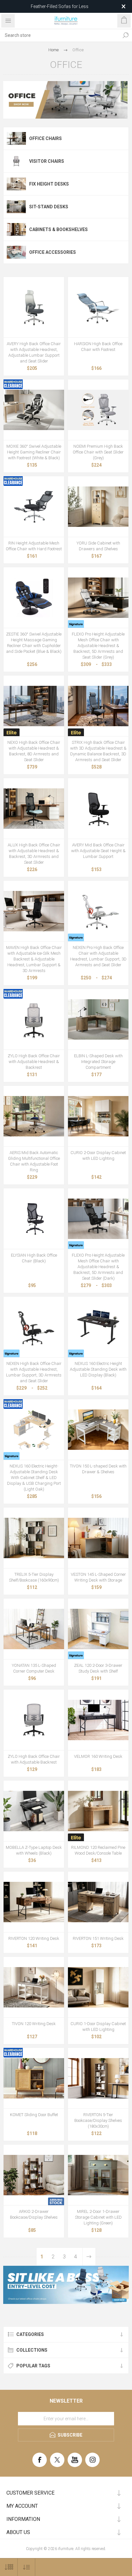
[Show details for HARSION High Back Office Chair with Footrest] (98, 307)
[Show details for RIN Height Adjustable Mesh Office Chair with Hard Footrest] (34, 507)
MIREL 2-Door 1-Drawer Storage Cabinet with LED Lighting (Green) (98, 2217)
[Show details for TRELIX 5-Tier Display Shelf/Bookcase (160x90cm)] (34, 1538)
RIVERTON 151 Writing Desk (98, 1938)
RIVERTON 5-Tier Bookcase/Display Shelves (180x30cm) (98, 2120)
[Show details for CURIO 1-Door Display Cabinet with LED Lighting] (98, 1987)
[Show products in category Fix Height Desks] (16, 184)
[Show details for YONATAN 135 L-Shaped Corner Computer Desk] (34, 1629)
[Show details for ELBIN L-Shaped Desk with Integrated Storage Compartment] (98, 1019)
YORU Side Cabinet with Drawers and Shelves (98, 546)
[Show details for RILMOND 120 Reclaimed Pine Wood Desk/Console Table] (98, 1811)
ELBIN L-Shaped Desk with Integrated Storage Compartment (98, 1062)
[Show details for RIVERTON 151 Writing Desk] (98, 1902)
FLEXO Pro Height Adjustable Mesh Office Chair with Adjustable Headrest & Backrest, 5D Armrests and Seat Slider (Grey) (98, 646)
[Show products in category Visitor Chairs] (16, 161)
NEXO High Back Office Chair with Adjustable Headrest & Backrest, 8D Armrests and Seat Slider (34, 751)
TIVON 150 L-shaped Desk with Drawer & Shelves (98, 1469)
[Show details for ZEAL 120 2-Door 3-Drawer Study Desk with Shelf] (98, 1629)
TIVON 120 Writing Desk (34, 2024)
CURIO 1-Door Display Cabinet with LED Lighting (98, 2027)
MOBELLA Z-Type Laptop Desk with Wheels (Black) (34, 1850)
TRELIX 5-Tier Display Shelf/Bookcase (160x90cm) (34, 1577)
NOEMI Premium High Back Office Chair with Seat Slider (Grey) (98, 452)
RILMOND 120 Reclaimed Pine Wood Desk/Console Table (98, 1850)
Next (89, 2257)
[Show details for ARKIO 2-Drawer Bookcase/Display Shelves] (34, 2175)
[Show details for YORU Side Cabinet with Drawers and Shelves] (98, 507)
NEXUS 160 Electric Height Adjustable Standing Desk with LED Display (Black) (98, 1369)
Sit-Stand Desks (49, 207)
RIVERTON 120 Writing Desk (34, 1938)
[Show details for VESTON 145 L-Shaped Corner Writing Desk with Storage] (98, 1538)
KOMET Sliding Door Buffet (34, 2115)
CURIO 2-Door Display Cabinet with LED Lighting (98, 1155)
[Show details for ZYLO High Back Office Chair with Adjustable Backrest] (34, 1720)
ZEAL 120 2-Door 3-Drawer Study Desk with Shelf (98, 1668)
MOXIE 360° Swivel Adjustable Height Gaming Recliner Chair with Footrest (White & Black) (34, 452)
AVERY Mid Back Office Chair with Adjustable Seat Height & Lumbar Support (98, 851)
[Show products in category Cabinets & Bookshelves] (16, 229)
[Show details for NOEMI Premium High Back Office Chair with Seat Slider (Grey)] (98, 410)
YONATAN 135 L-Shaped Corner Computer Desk (34, 1668)
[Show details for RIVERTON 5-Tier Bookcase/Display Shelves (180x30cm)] (98, 2078)
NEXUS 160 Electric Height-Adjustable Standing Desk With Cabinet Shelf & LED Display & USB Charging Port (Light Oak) (34, 1478)
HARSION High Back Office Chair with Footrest (98, 347)
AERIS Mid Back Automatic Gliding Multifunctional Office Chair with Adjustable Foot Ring (34, 1161)
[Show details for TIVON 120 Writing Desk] (34, 1987)
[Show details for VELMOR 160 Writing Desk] (98, 1720)
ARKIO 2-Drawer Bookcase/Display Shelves (34, 2214)
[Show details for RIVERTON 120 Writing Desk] (34, 1902)
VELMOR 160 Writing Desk (98, 1756)
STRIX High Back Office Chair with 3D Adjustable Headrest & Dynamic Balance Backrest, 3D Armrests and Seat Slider (98, 751)
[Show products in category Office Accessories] (16, 252)
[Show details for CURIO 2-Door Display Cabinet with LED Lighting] (98, 1116)
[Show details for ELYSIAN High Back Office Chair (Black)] (34, 1219)
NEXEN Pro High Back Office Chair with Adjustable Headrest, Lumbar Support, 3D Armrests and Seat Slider (98, 956)
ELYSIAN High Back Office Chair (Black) (34, 1258)
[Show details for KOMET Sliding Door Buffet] (34, 2078)
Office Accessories (53, 252)
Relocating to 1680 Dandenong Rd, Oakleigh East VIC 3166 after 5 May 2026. (59, 6)
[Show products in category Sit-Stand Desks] (16, 207)
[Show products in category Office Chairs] (16, 138)
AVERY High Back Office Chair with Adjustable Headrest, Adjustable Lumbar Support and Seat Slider (34, 352)
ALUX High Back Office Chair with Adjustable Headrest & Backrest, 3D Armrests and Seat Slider (34, 854)
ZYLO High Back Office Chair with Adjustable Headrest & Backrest (34, 1062)
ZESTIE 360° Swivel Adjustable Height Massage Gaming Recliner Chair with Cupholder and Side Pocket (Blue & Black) (34, 643)
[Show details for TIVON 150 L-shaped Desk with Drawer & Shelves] (98, 1429)
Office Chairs (45, 138)
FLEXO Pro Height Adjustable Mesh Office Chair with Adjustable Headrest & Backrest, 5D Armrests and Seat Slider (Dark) (98, 1267)
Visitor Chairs (47, 161)
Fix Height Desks (49, 184)
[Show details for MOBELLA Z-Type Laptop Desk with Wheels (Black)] (34, 1811)
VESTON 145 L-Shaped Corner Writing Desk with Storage (98, 1577)
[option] (66, 2285)
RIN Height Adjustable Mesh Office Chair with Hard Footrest (34, 546)
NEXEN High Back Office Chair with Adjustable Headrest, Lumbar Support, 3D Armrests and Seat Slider (34, 1372)
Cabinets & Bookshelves (58, 229)
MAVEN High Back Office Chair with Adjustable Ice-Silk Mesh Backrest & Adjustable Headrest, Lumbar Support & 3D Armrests (34, 959)
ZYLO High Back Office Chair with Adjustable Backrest (34, 1759)
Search (126, 35)
